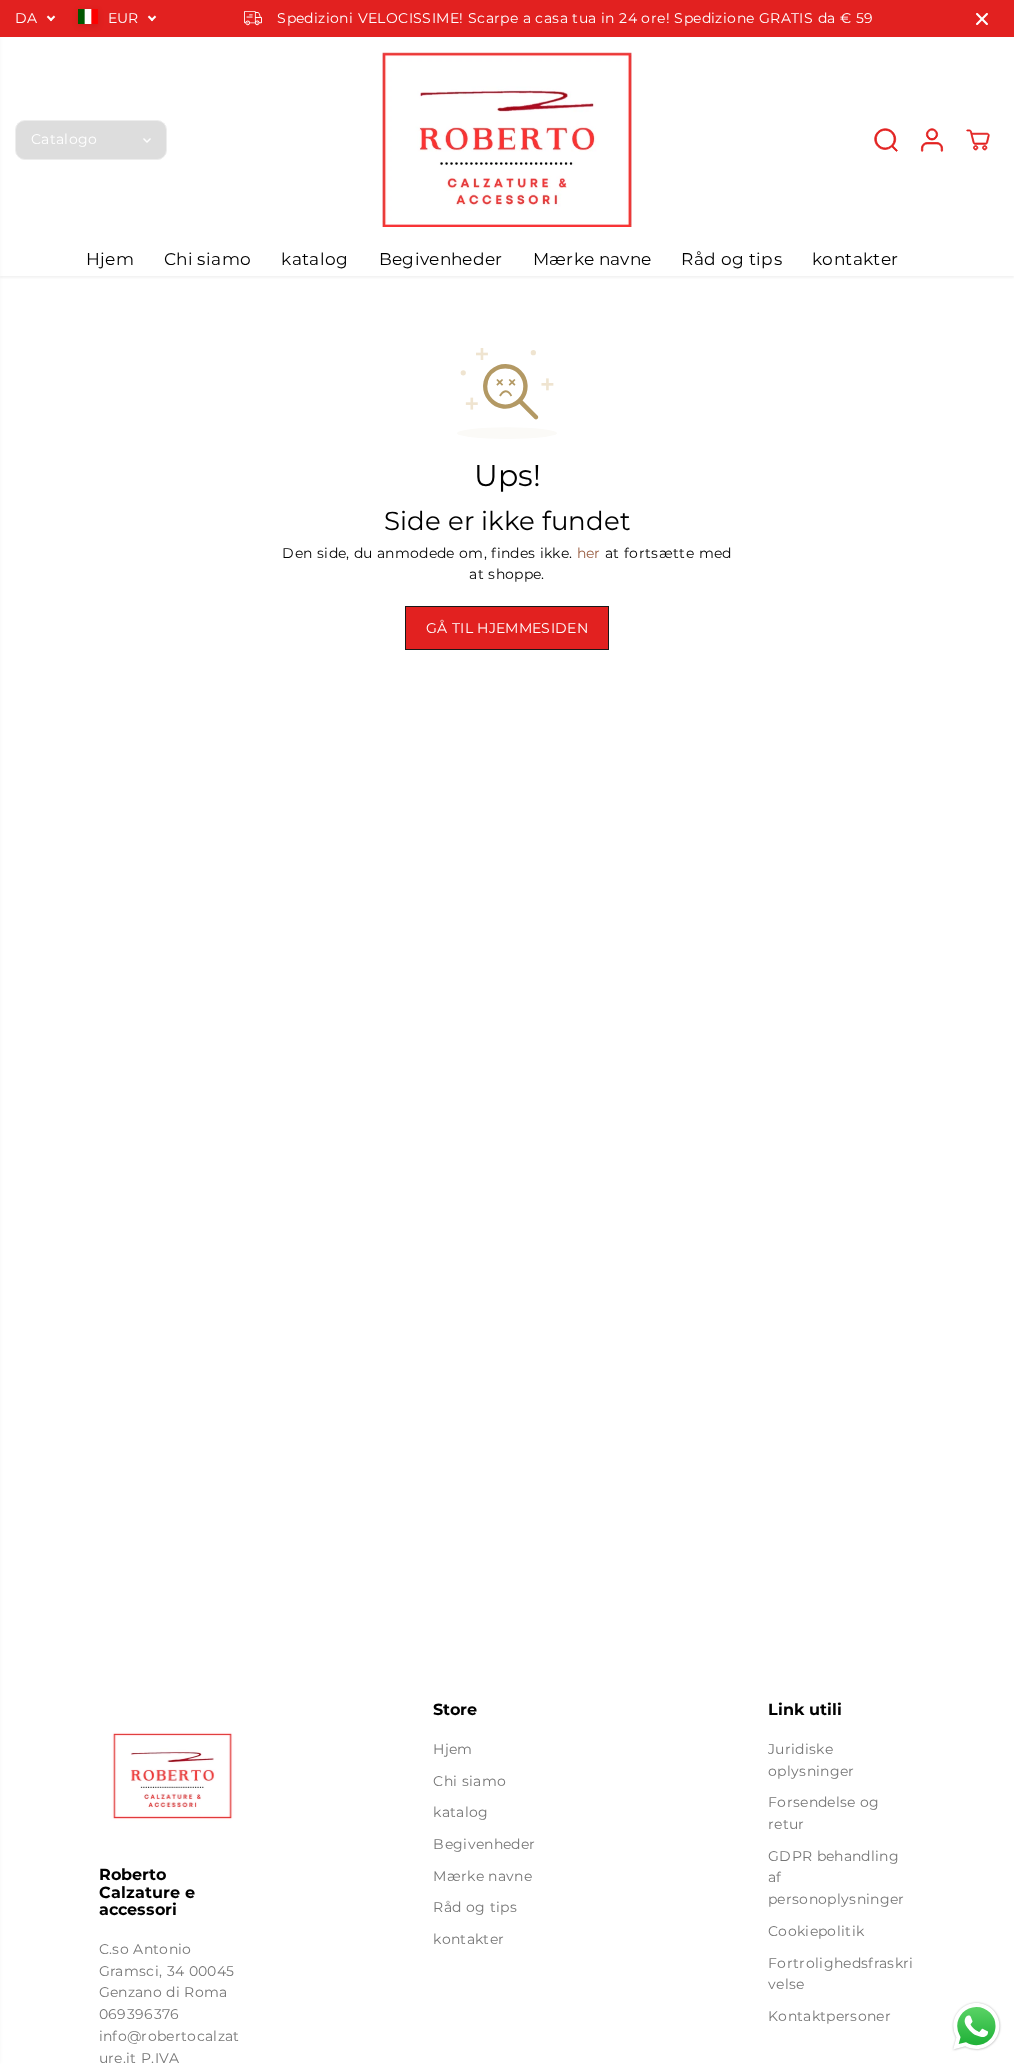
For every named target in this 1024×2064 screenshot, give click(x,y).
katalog (314, 259)
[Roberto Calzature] (507, 139)
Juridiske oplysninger (811, 1760)
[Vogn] (978, 140)
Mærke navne (592, 259)
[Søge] (886, 140)
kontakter (855, 259)
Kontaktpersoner (829, 2016)
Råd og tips (731, 259)
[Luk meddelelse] (982, 19)
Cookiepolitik (816, 1931)
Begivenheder (441, 259)
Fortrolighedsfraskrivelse (841, 1974)
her (589, 553)
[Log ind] (932, 140)
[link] (172, 1776)
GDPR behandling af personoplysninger (836, 1877)
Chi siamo (207, 259)
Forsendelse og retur (824, 1813)
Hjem (110, 259)
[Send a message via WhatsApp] (976, 2026)
